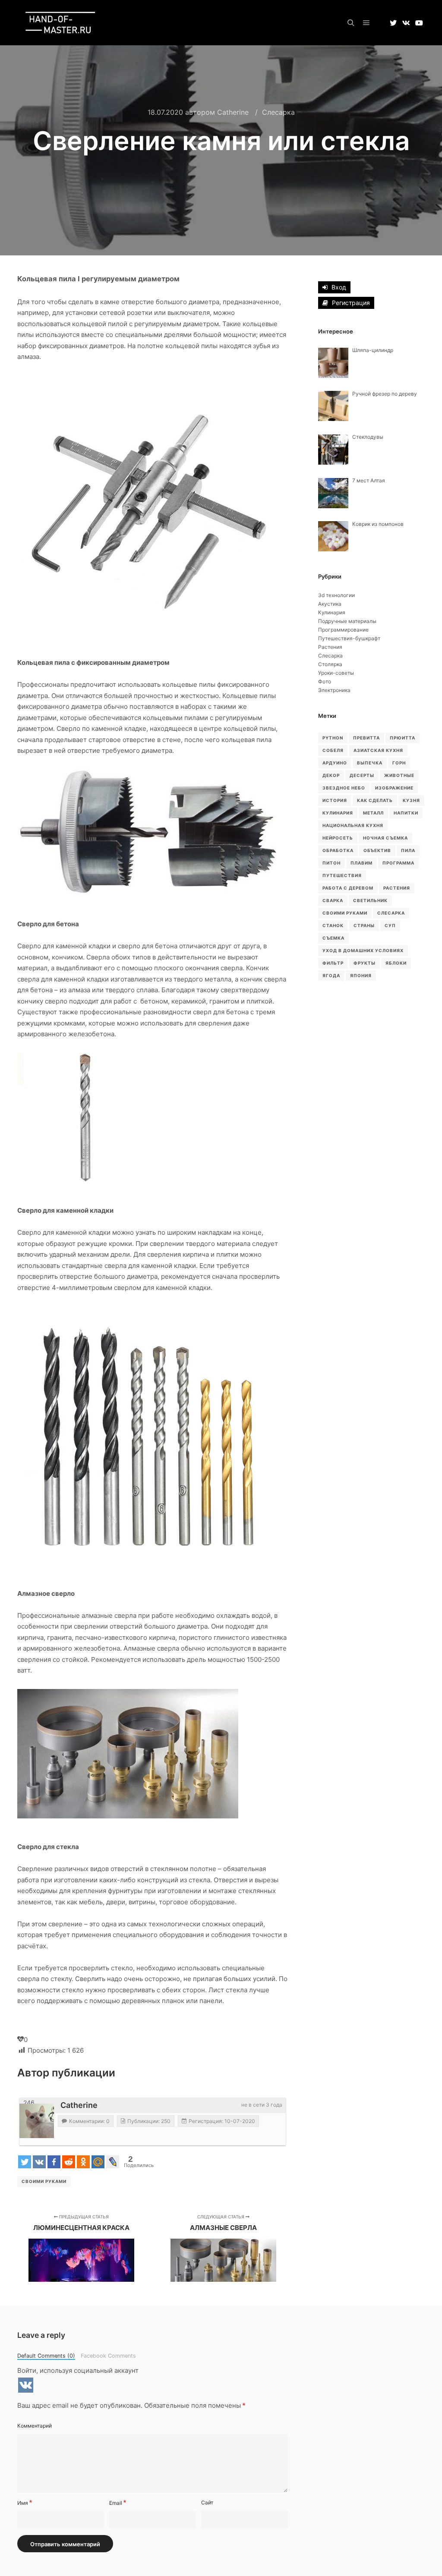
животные (399, 775)
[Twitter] (25, 2162)
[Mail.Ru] (98, 2162)
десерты (362, 775)
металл (373, 813)
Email (118, 2503)
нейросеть (338, 838)
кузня (411, 800)
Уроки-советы (336, 673)
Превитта (366, 738)
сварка (333, 900)
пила (408, 850)
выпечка (370, 763)
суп (390, 925)
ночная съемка (385, 838)
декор (331, 775)
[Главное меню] (366, 23)
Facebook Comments (108, 2356)
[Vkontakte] (39, 2162)
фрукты (365, 963)
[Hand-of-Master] (60, 23)
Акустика (330, 604)
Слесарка (278, 112)
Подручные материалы (347, 621)
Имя (25, 2503)
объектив (377, 850)
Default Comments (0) (46, 2356)
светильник (370, 900)
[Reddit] (69, 2162)
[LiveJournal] (113, 2162)
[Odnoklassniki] (83, 2162)
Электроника (334, 690)
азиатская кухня (378, 750)
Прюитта (403, 738)
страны (364, 925)
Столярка (330, 664)
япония (361, 975)
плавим (361, 863)
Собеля (333, 750)
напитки (406, 813)
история (335, 800)
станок (333, 925)
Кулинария (332, 612)
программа (398, 863)
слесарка (391, 913)
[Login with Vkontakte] (26, 2385)
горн (399, 763)
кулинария (338, 813)
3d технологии (336, 595)
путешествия (342, 875)
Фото (325, 681)
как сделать (375, 800)
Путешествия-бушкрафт (349, 638)
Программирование (343, 630)
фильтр (333, 963)
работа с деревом (348, 888)
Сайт (207, 2502)
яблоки (396, 963)
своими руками (44, 2181)
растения (397, 888)
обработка (338, 850)
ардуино (335, 763)
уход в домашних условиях (363, 950)
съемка (333, 938)
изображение (394, 788)
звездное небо (344, 788)
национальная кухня (353, 825)
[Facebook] (54, 2162)
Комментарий (35, 2426)
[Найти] (351, 23)
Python (333, 738)
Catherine (79, 2105)
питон (331, 863)
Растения (330, 647)
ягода (331, 975)
